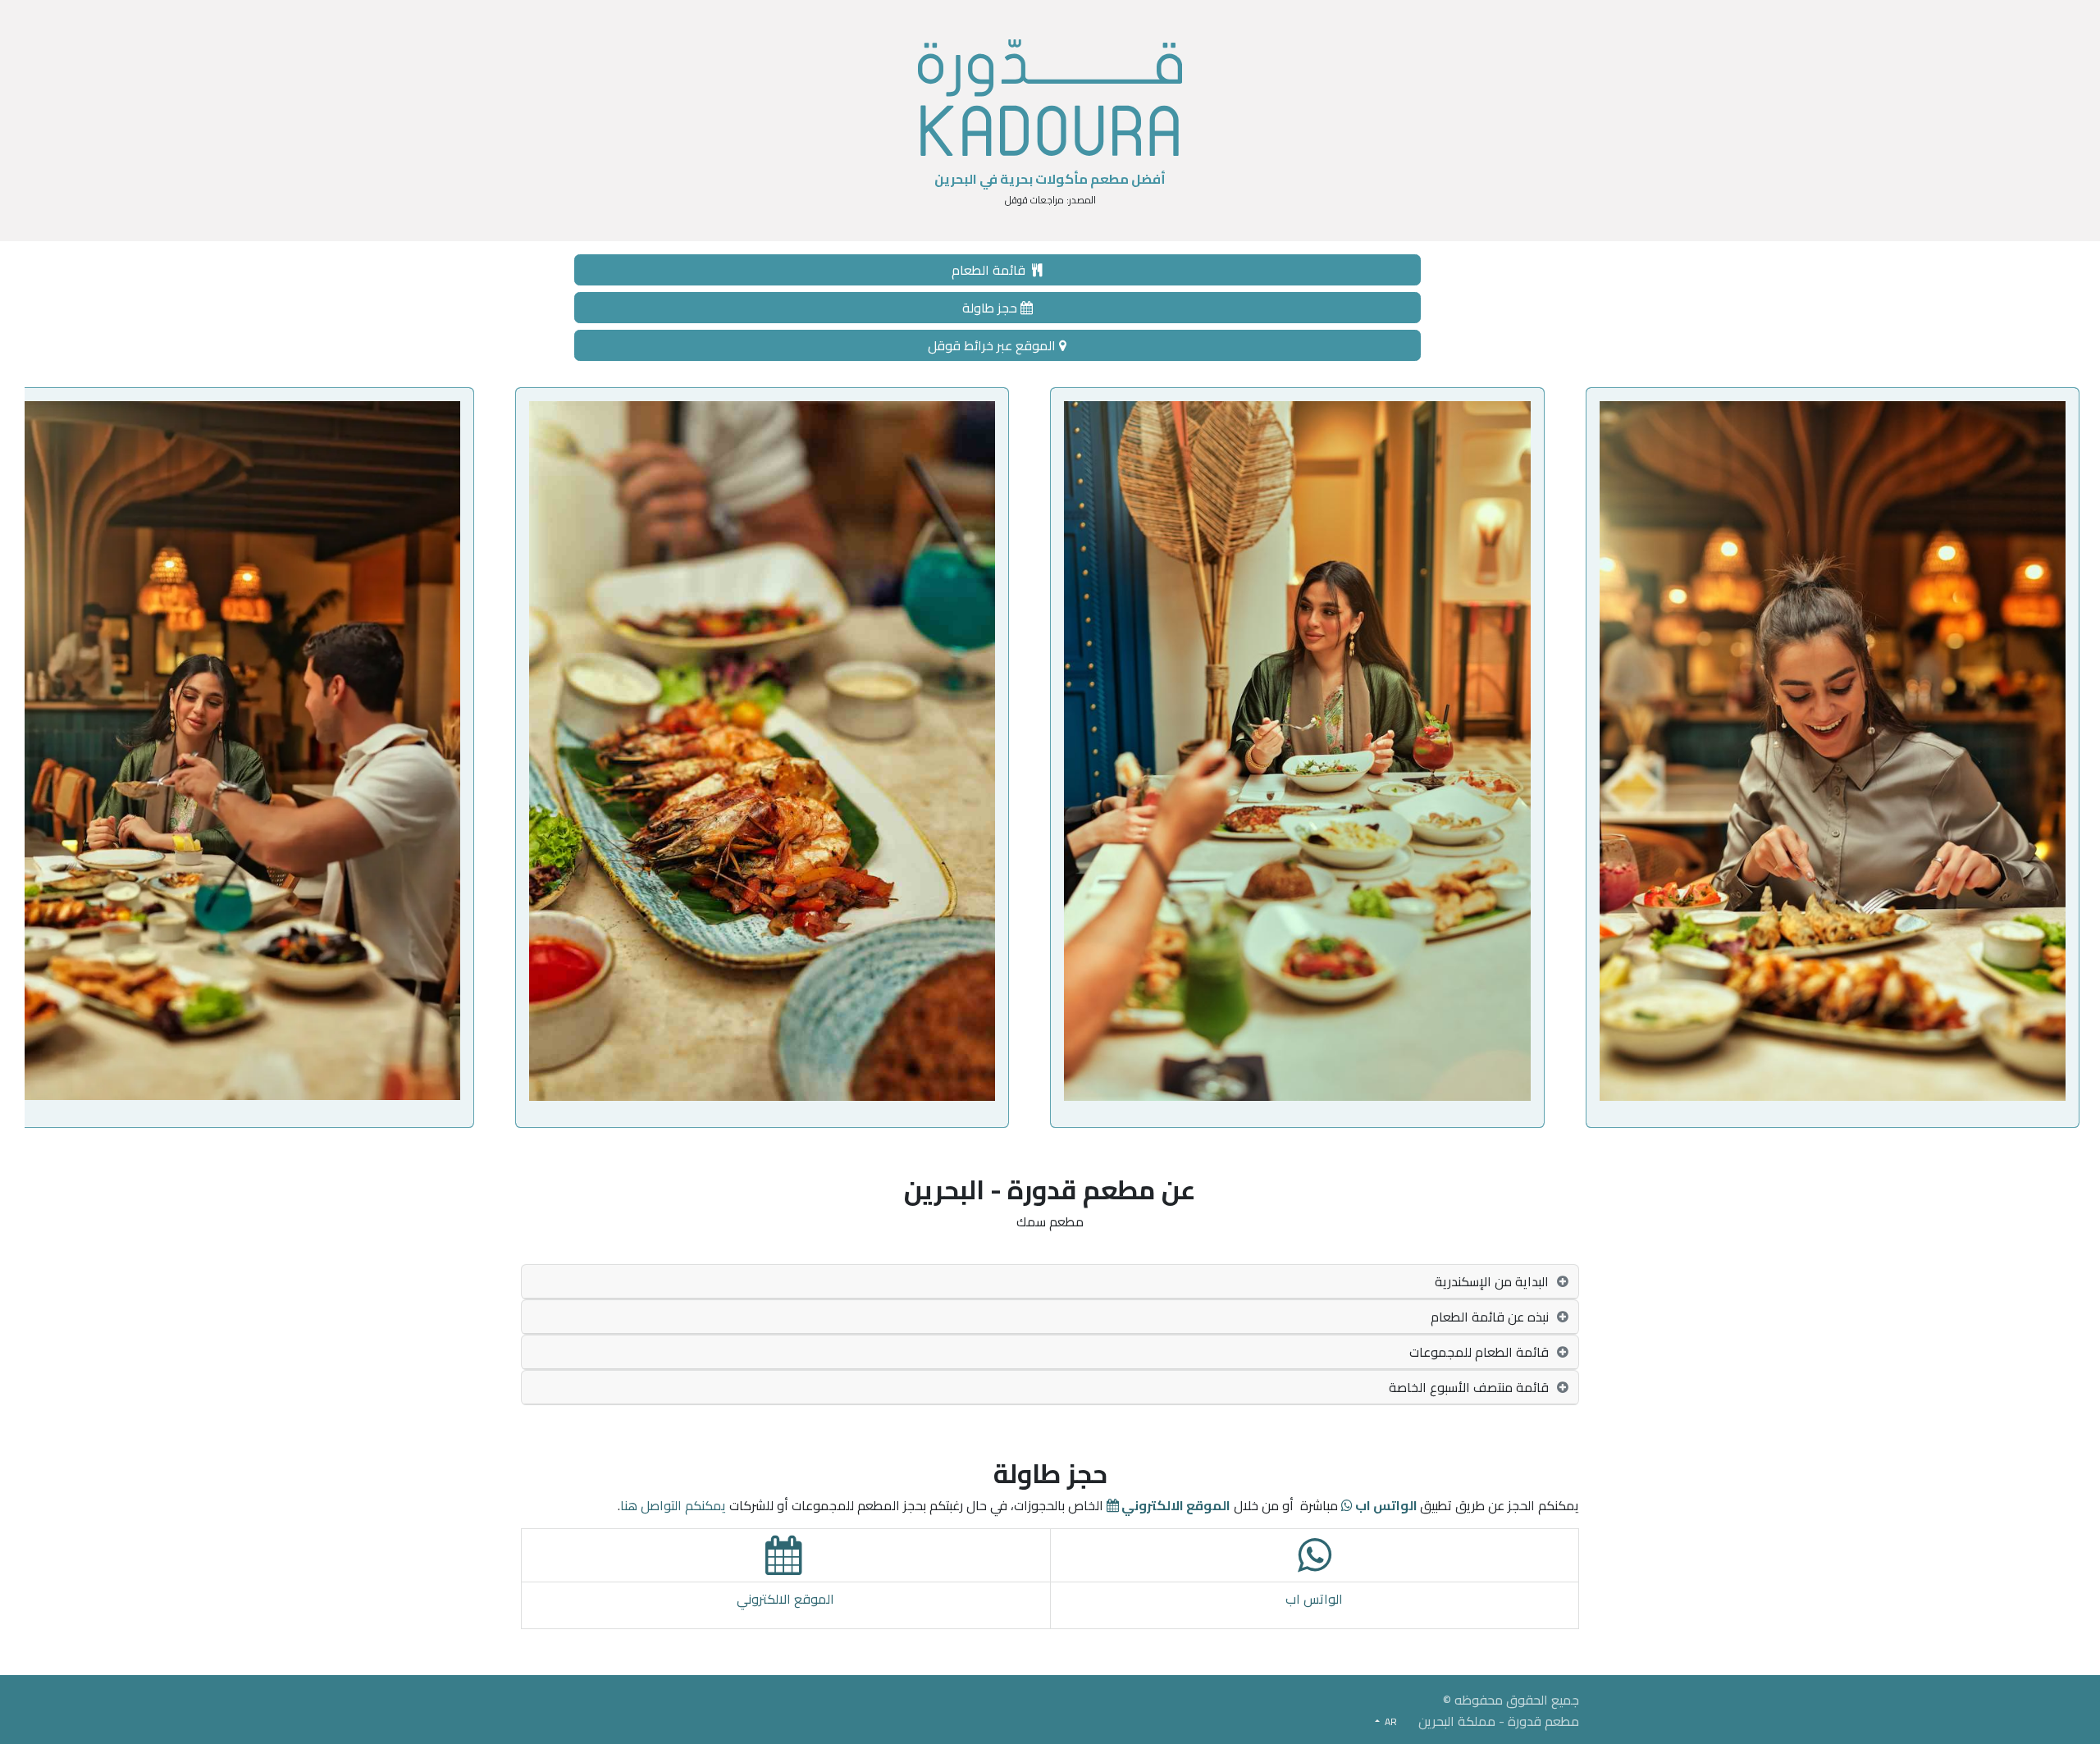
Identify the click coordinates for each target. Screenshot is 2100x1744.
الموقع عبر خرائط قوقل (993, 345)
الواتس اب (1314, 1599)
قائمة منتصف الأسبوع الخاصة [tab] (1469, 1387)
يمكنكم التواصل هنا (673, 1505)
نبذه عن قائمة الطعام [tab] (1490, 1317)
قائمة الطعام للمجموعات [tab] (1479, 1352)
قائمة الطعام (992, 270)
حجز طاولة (991, 308)
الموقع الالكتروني (785, 1599)
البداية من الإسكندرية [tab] (1492, 1281)
